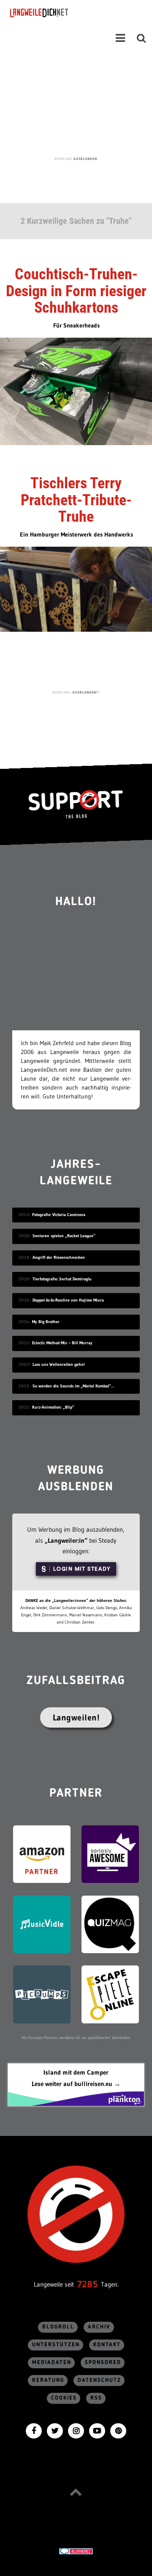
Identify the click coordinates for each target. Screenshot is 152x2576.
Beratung (48, 2380)
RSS (96, 2398)
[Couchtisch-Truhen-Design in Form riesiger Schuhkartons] (76, 391)
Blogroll (58, 2327)
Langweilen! (76, 1717)
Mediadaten (52, 2363)
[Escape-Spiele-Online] (110, 1994)
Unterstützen (56, 2345)
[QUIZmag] (110, 1924)
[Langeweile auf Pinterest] (118, 2430)
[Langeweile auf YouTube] (97, 2430)
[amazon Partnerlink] (42, 1854)
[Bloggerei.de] (76, 2551)
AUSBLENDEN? (85, 692)
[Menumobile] (120, 38)
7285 (87, 2284)
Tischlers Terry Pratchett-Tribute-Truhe (76, 500)
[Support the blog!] (76, 804)
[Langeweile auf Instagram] (76, 2430)
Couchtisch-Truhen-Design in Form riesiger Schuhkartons (76, 291)
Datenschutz (99, 2380)
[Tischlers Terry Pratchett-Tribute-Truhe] (76, 589)
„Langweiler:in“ (66, 1540)
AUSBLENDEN (85, 159)
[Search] (141, 38)
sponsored (103, 2363)
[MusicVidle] (42, 1924)
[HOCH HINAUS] (76, 2492)
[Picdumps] (42, 1994)
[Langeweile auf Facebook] (34, 2430)
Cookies (64, 2398)
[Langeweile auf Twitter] (55, 2430)
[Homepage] (62, 13)
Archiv (99, 2327)
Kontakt (107, 2345)
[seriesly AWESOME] (110, 1854)
